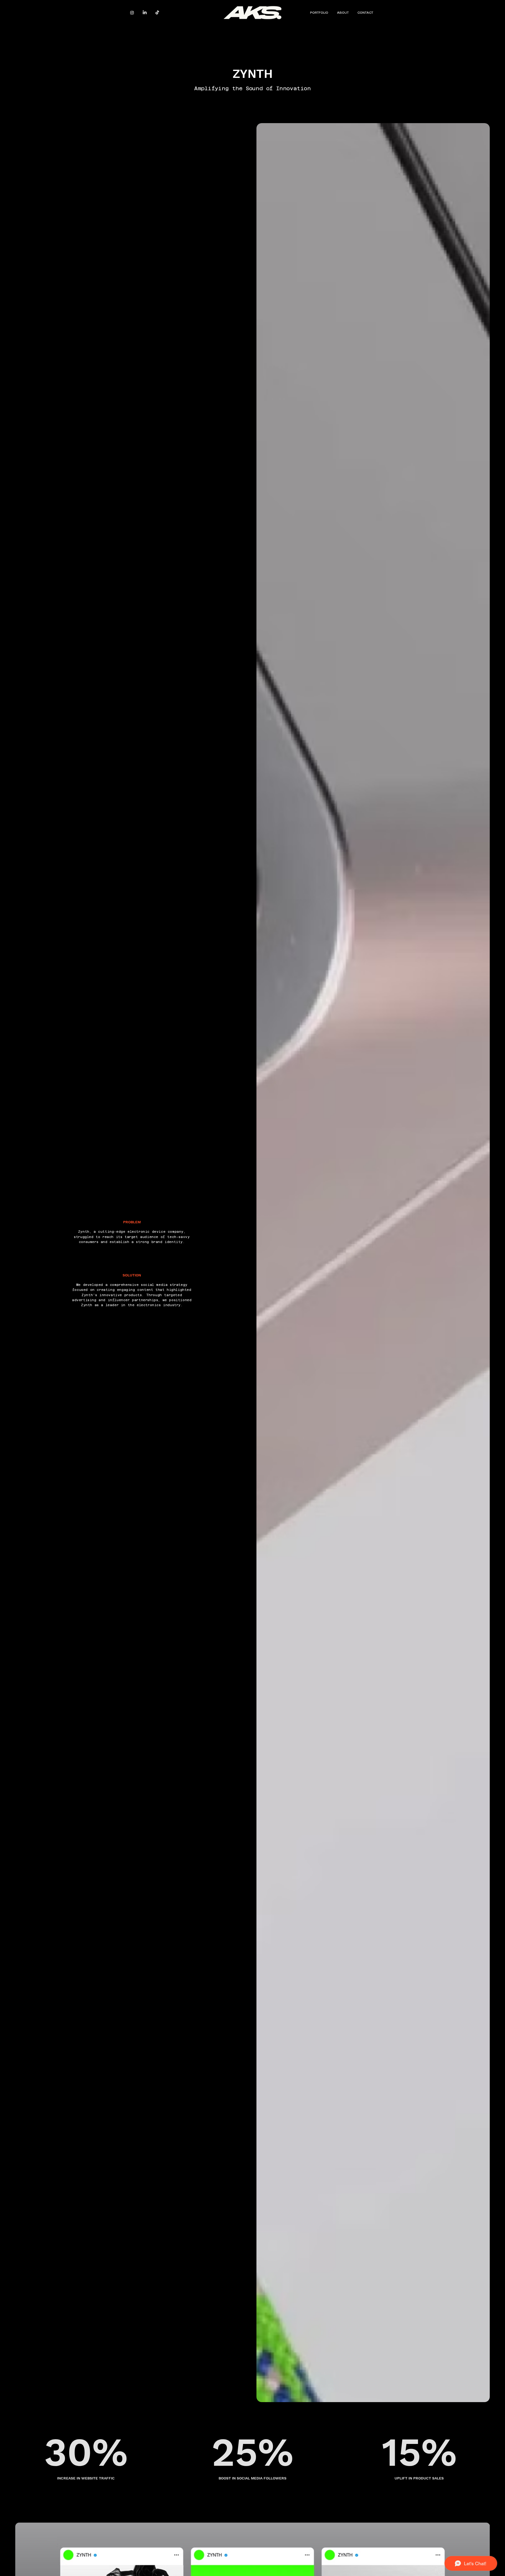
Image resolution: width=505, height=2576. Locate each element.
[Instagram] (132, 13)
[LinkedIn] (145, 13)
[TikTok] (157, 13)
